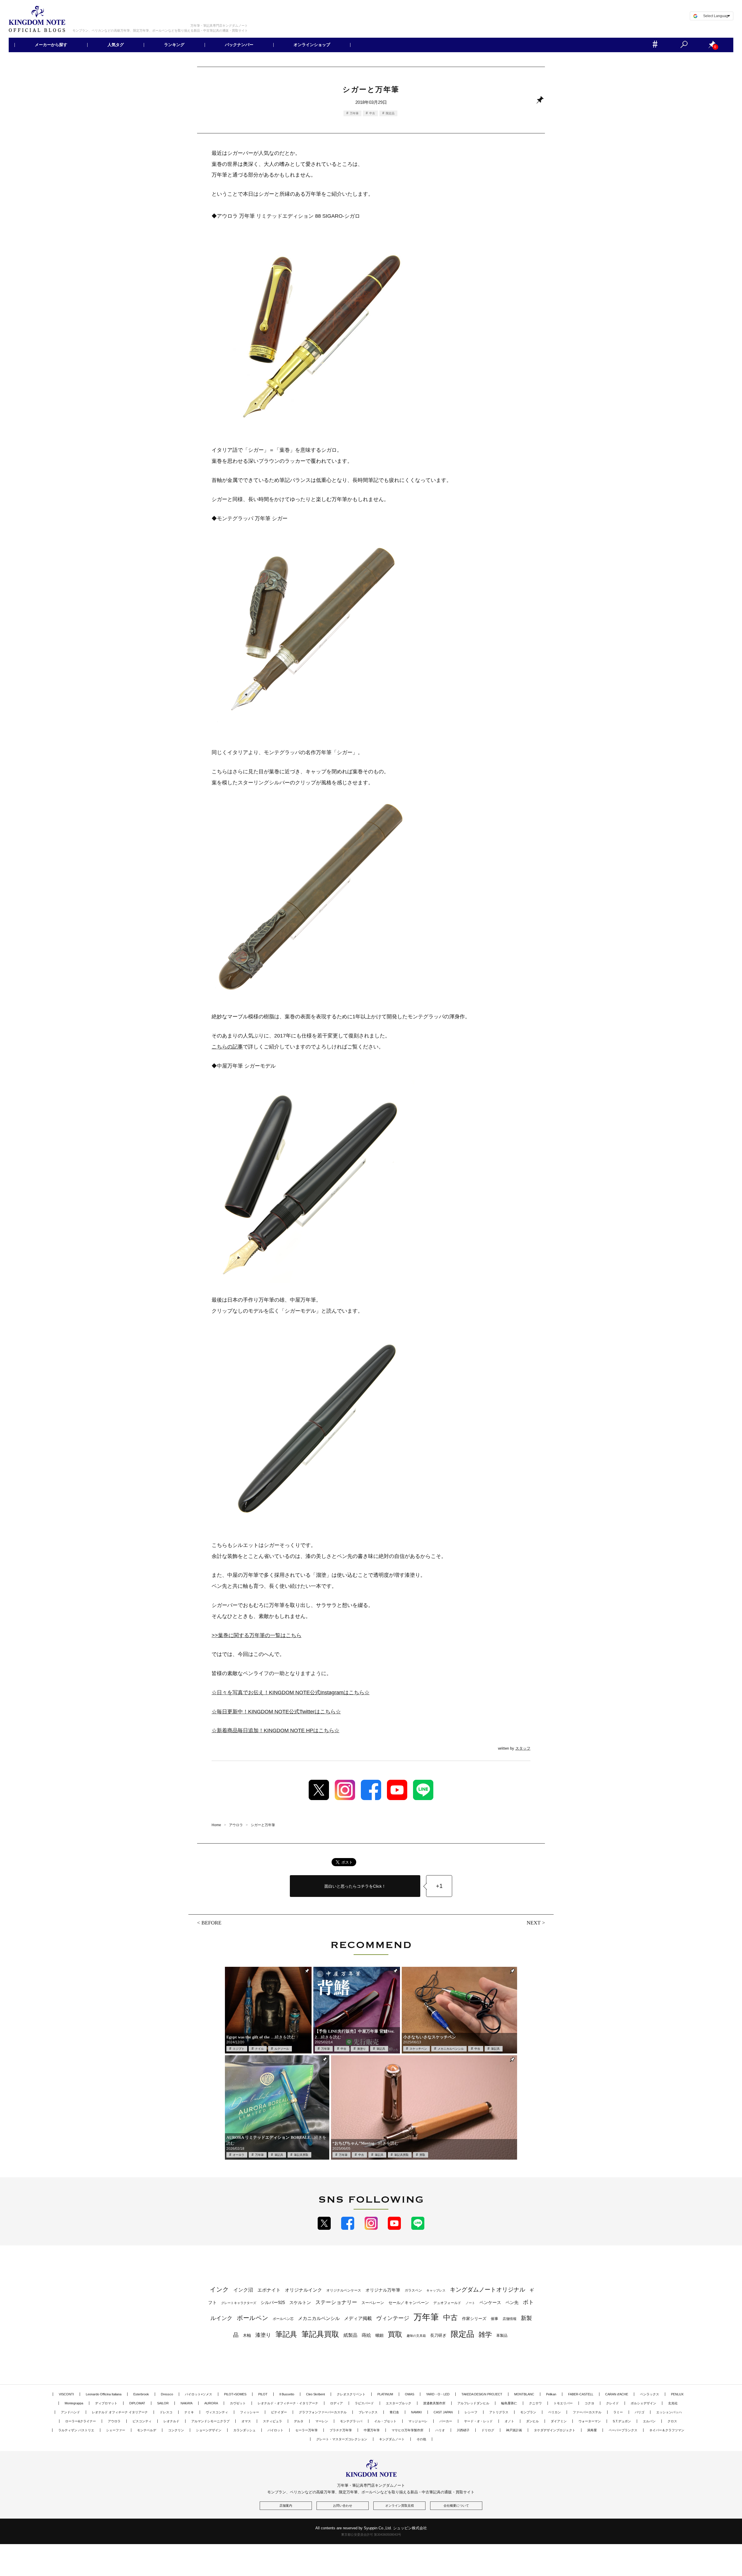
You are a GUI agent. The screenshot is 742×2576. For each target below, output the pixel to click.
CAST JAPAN (443, 2412)
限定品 (390, 113)
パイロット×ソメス (199, 2394)
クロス (672, 2421)
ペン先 (512, 2302)
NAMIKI (416, 2412)
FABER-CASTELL (581, 2394)
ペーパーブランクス (623, 2430)
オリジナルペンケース (344, 2290)
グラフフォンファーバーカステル (323, 2412)
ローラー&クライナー (81, 2421)
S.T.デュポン (622, 2421)
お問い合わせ (343, 2506)
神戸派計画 (514, 2430)
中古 (372, 113)
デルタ (299, 2421)
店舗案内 (286, 2506)
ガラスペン (413, 2290)
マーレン (322, 2421)
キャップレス (436, 2290)
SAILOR (163, 2403)
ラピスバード (364, 2403)
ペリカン (554, 2412)
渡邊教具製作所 (434, 2403)
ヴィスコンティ (217, 2412)
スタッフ (523, 1748)
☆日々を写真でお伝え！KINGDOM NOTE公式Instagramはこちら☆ (291, 1692)
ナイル (259, 2049)
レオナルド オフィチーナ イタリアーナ (120, 2412)
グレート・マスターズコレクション (342, 2439)
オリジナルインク (303, 2290)
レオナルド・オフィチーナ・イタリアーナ (288, 2403)
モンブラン (528, 2412)
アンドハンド (70, 2412)
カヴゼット (238, 2403)
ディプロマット (106, 2403)
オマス (246, 2421)
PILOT (263, 2394)
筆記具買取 (301, 2155)
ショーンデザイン (209, 2430)
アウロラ (114, 2421)
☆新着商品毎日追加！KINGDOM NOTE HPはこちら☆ (275, 1730)
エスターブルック (399, 2403)
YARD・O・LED (438, 2394)
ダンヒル (532, 2421)
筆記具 (381, 2049)
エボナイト (269, 2290)
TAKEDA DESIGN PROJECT (482, 2394)
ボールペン (253, 2318)
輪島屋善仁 (509, 2403)
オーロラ (239, 2155)
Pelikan (551, 2394)
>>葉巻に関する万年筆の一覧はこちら (257, 1635)
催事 (494, 2319)
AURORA (211, 2403)
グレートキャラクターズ (239, 2303)
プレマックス (368, 2412)
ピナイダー (279, 2412)
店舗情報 (510, 2319)
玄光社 (673, 2403)
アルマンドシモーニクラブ (210, 2421)
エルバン (649, 2421)
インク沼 (243, 2290)
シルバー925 (273, 2302)
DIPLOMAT (137, 2403)
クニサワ (535, 2403)
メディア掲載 (358, 2318)
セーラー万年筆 (307, 2430)
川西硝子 (463, 2430)
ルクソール (282, 2049)
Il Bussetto (287, 2394)
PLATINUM (385, 2394)
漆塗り (361, 2049)
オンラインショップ (312, 45)
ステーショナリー (336, 2302)
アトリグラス (499, 2412)
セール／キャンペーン (409, 2303)
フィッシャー (250, 2412)
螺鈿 (379, 2335)
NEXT (534, 1923)
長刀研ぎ (438, 2335)
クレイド (612, 2403)
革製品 (502, 2335)
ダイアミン (559, 2421)
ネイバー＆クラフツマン (667, 2430)
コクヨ (589, 2403)
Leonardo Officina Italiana (104, 2394)
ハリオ (440, 2430)
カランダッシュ (244, 2430)
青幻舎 (394, 2412)
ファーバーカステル (587, 2412)
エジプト (239, 2049)
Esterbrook (141, 2394)
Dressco (167, 2394)
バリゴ (640, 2412)
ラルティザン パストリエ (76, 2430)
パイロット (275, 2430)
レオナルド (171, 2421)
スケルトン (300, 2303)
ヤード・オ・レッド (478, 2421)
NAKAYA (187, 2403)
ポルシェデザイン (643, 2403)
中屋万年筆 (372, 2430)
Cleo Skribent (315, 2394)
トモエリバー (563, 2403)
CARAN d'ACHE (617, 2394)
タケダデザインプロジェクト (555, 2430)
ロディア (337, 2403)
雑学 (485, 2334)
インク (219, 2290)
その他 (421, 2439)
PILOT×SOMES (235, 2394)
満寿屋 (592, 2430)
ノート (470, 2303)
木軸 (247, 2335)
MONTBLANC (524, 2394)
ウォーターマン (590, 2421)
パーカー (446, 2421)
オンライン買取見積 (400, 2506)
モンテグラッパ (351, 2421)
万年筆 (354, 113)
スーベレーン (373, 2303)
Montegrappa (74, 2403)
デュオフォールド (447, 2303)
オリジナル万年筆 (383, 2290)
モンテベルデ (147, 2430)
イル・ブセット (385, 2421)
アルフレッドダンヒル (473, 2403)
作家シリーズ (474, 2319)
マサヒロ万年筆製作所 (408, 2430)
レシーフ (471, 2412)
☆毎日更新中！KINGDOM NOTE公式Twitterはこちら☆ (276, 1712)
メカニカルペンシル (451, 2049)
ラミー (618, 2412)
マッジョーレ (418, 2421)
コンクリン (176, 2430)
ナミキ (189, 2412)
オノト (509, 2421)
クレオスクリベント (351, 2394)
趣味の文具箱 (416, 2336)
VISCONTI (66, 2394)
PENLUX (677, 2394)
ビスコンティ (142, 2421)
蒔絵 (366, 2335)
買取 (422, 2155)
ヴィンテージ (393, 2318)
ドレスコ (166, 2412)
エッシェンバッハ (669, 2412)
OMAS (410, 2394)
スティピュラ (272, 2421)
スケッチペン (418, 2049)
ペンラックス (650, 2394)
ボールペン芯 (283, 2319)
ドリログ (488, 2430)
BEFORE (211, 1923)
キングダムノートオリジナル (488, 2290)
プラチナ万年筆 (341, 2430)
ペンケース (490, 2302)
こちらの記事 (227, 1047)
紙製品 (350, 2335)
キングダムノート (392, 2439)
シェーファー (116, 2430)
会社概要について (456, 2506)
